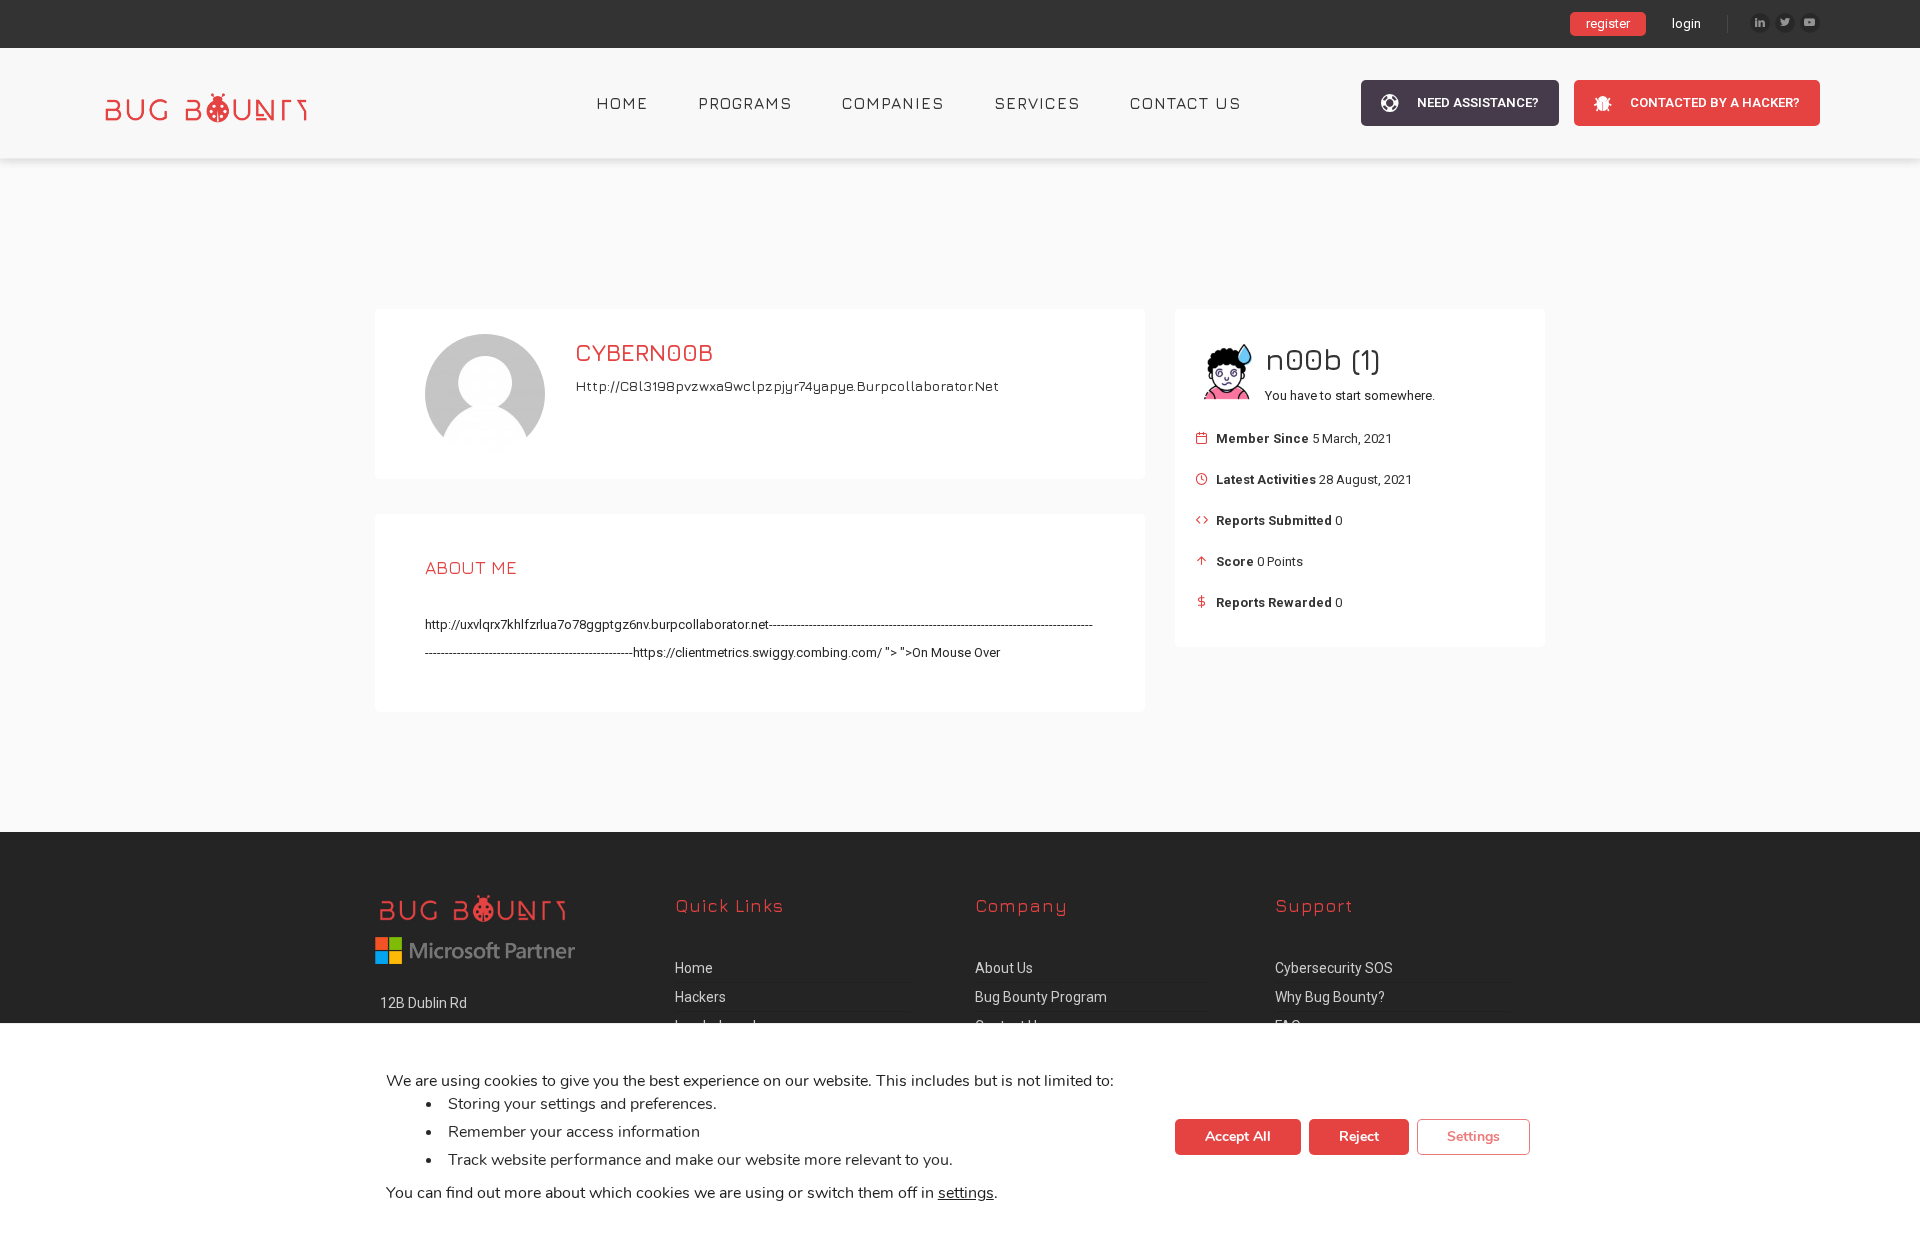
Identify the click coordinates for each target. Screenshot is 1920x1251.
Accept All (1238, 1137)
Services (1037, 103)
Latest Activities (1266, 479)
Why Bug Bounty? (1330, 997)
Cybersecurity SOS (1334, 968)
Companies (893, 103)
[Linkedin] (1760, 23)
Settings (1473, 1137)
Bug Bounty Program (1041, 997)
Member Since (1262, 438)
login (1686, 23)
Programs (745, 103)
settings (966, 1194)
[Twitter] (1785, 23)
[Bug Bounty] (225, 103)
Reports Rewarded (1274, 602)
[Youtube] (1810, 23)
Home (622, 103)
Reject (1359, 1137)
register (1608, 23)
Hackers (700, 997)
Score (1235, 561)
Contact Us (1185, 103)
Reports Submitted (1274, 520)
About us (1004, 968)
